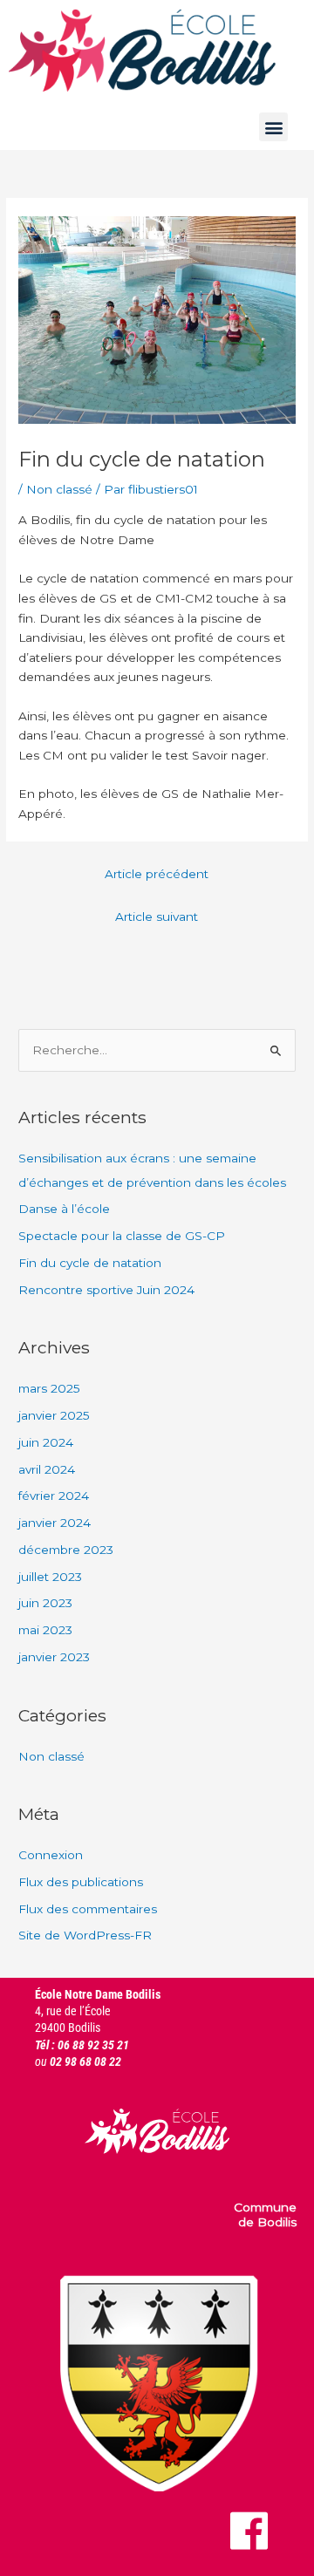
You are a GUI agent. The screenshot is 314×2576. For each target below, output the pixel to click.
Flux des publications (81, 1882)
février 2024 (54, 1496)
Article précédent (157, 874)
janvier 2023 (54, 1657)
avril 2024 (47, 1469)
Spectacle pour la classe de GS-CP (123, 1236)
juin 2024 (46, 1442)
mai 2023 (45, 1630)
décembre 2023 (66, 1550)
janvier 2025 (54, 1415)
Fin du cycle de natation (90, 1263)
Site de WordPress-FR (85, 1935)
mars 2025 (49, 1388)
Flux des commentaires (88, 1909)
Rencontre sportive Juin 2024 (106, 1290)
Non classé (59, 489)
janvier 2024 (55, 1523)
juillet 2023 (50, 1577)
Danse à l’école (64, 1209)
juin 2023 (45, 1603)
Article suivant (157, 917)
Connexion (51, 1855)
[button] (273, 127)
